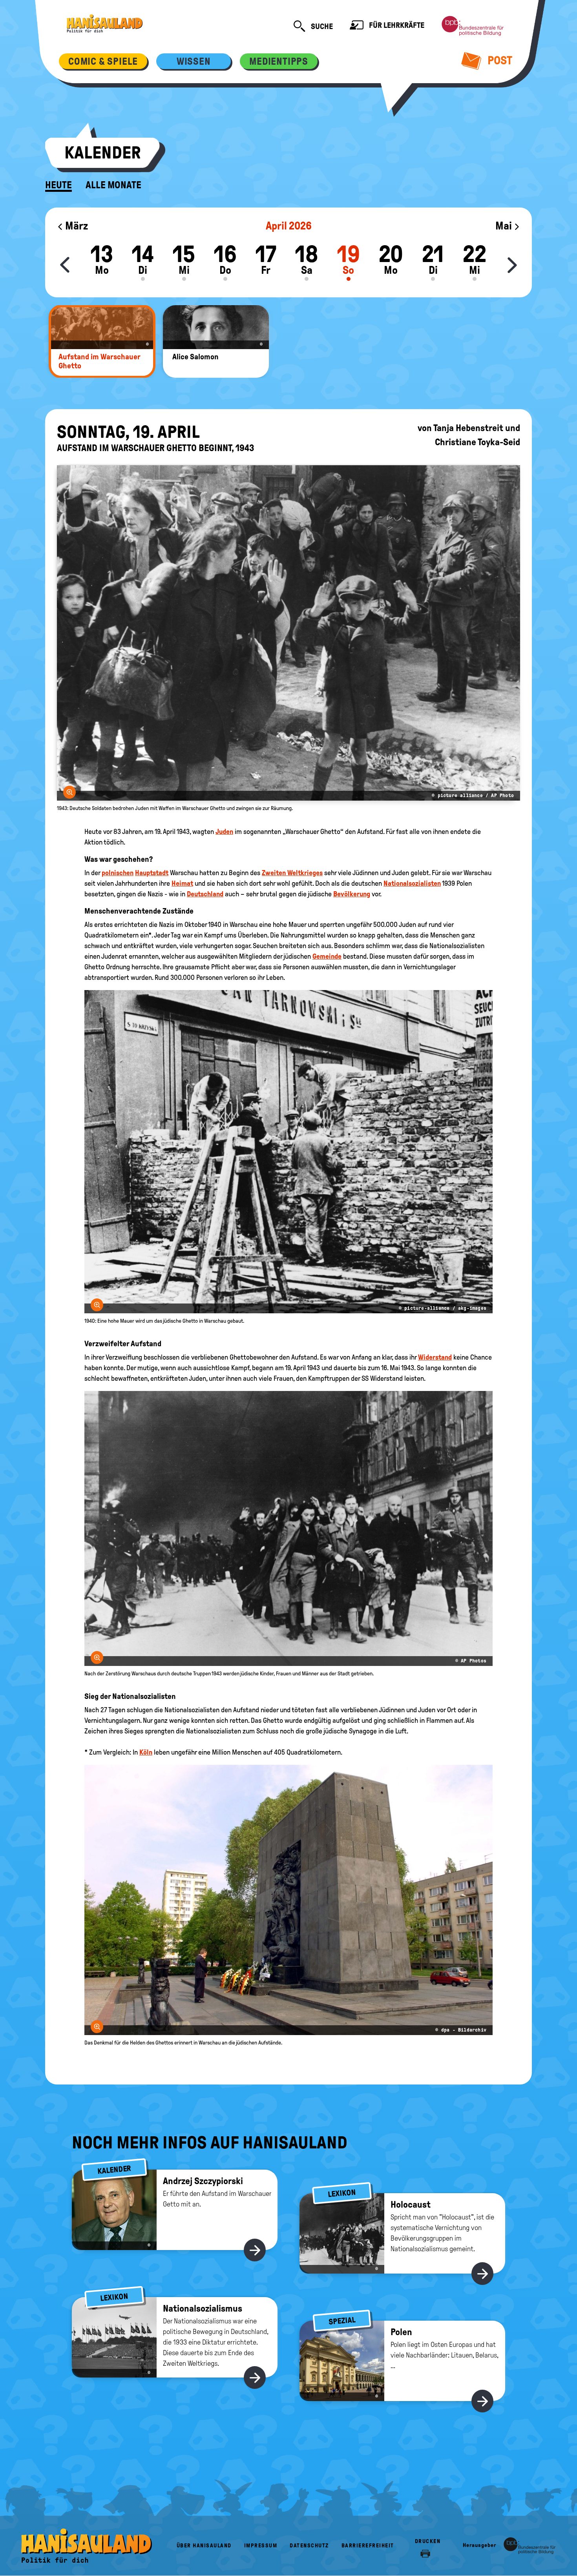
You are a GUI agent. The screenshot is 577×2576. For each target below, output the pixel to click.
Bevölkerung (352, 894)
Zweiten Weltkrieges (292, 873)
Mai (505, 226)
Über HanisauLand (204, 2546)
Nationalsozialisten (412, 883)
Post (499, 60)
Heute (58, 185)
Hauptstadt (152, 873)
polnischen (118, 873)
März (76, 226)
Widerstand (435, 1357)
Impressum (261, 2546)
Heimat (182, 883)
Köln (146, 1752)
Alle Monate (113, 185)
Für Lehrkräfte (396, 25)
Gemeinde (327, 956)
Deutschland (205, 894)
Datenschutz (309, 2546)
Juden (224, 832)
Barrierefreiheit (368, 2546)
